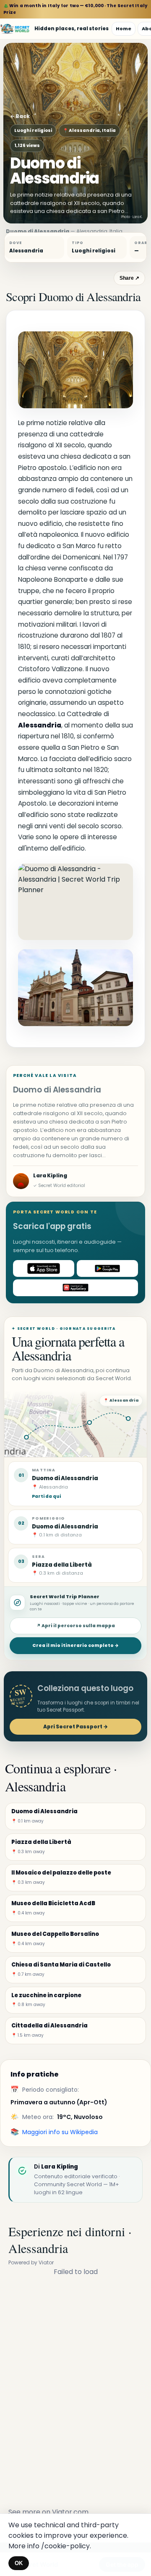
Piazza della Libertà (62, 1565)
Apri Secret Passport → (75, 1727)
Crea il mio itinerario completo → (75, 1645)
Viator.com (70, 2512)
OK (19, 2563)
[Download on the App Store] (44, 1268)
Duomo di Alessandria (65, 1527)
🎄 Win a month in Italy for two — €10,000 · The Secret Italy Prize (75, 9)
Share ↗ (129, 278)
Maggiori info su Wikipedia (60, 2132)
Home (124, 29)
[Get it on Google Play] (107, 1268)
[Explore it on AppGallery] (75, 1288)
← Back (20, 116)
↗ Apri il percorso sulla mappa (76, 1626)
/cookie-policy (65, 2546)
